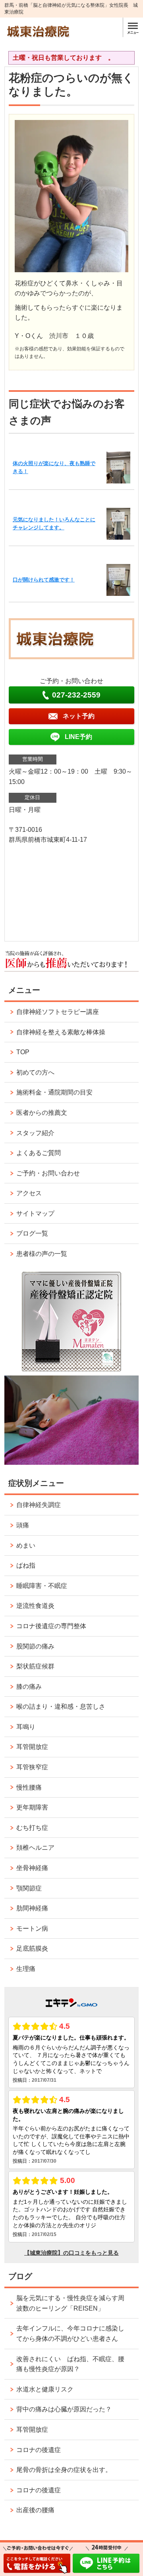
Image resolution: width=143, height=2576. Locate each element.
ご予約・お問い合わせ (48, 1173)
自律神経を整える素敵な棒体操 (61, 1032)
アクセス (29, 1193)
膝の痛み (29, 1687)
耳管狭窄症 (32, 1767)
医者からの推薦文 (42, 1113)
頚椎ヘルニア (35, 1848)
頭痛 (23, 1525)
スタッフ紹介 (35, 1133)
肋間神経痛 (32, 1908)
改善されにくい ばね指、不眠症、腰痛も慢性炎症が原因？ (70, 2364)
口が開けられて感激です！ (44, 580)
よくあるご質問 (39, 1153)
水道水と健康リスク (45, 2389)
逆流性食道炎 (35, 1606)
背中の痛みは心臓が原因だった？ (64, 2409)
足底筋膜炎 (32, 1948)
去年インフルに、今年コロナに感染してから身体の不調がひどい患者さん (70, 2333)
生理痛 (26, 1969)
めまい (26, 1545)
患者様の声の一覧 (42, 1254)
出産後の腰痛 (35, 2510)
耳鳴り (26, 1727)
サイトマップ (35, 1213)
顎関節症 (29, 1888)
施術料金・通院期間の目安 (54, 1092)
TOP (23, 1052)
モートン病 (32, 1929)
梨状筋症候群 (35, 1666)
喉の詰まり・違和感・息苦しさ (61, 1707)
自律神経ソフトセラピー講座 (58, 1012)
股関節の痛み (35, 1646)
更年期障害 (32, 1807)
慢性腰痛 (29, 1787)
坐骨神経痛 (32, 1868)
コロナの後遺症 (39, 2450)
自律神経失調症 (39, 1505)
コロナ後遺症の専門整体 (51, 1626)
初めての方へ (35, 1072)
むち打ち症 (32, 1828)
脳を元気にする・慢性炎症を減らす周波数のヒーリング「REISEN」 (70, 2303)
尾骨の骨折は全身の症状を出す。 (64, 2470)
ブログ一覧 (32, 1233)
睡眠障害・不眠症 (42, 1586)
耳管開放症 (32, 1747)
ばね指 (26, 1565)
